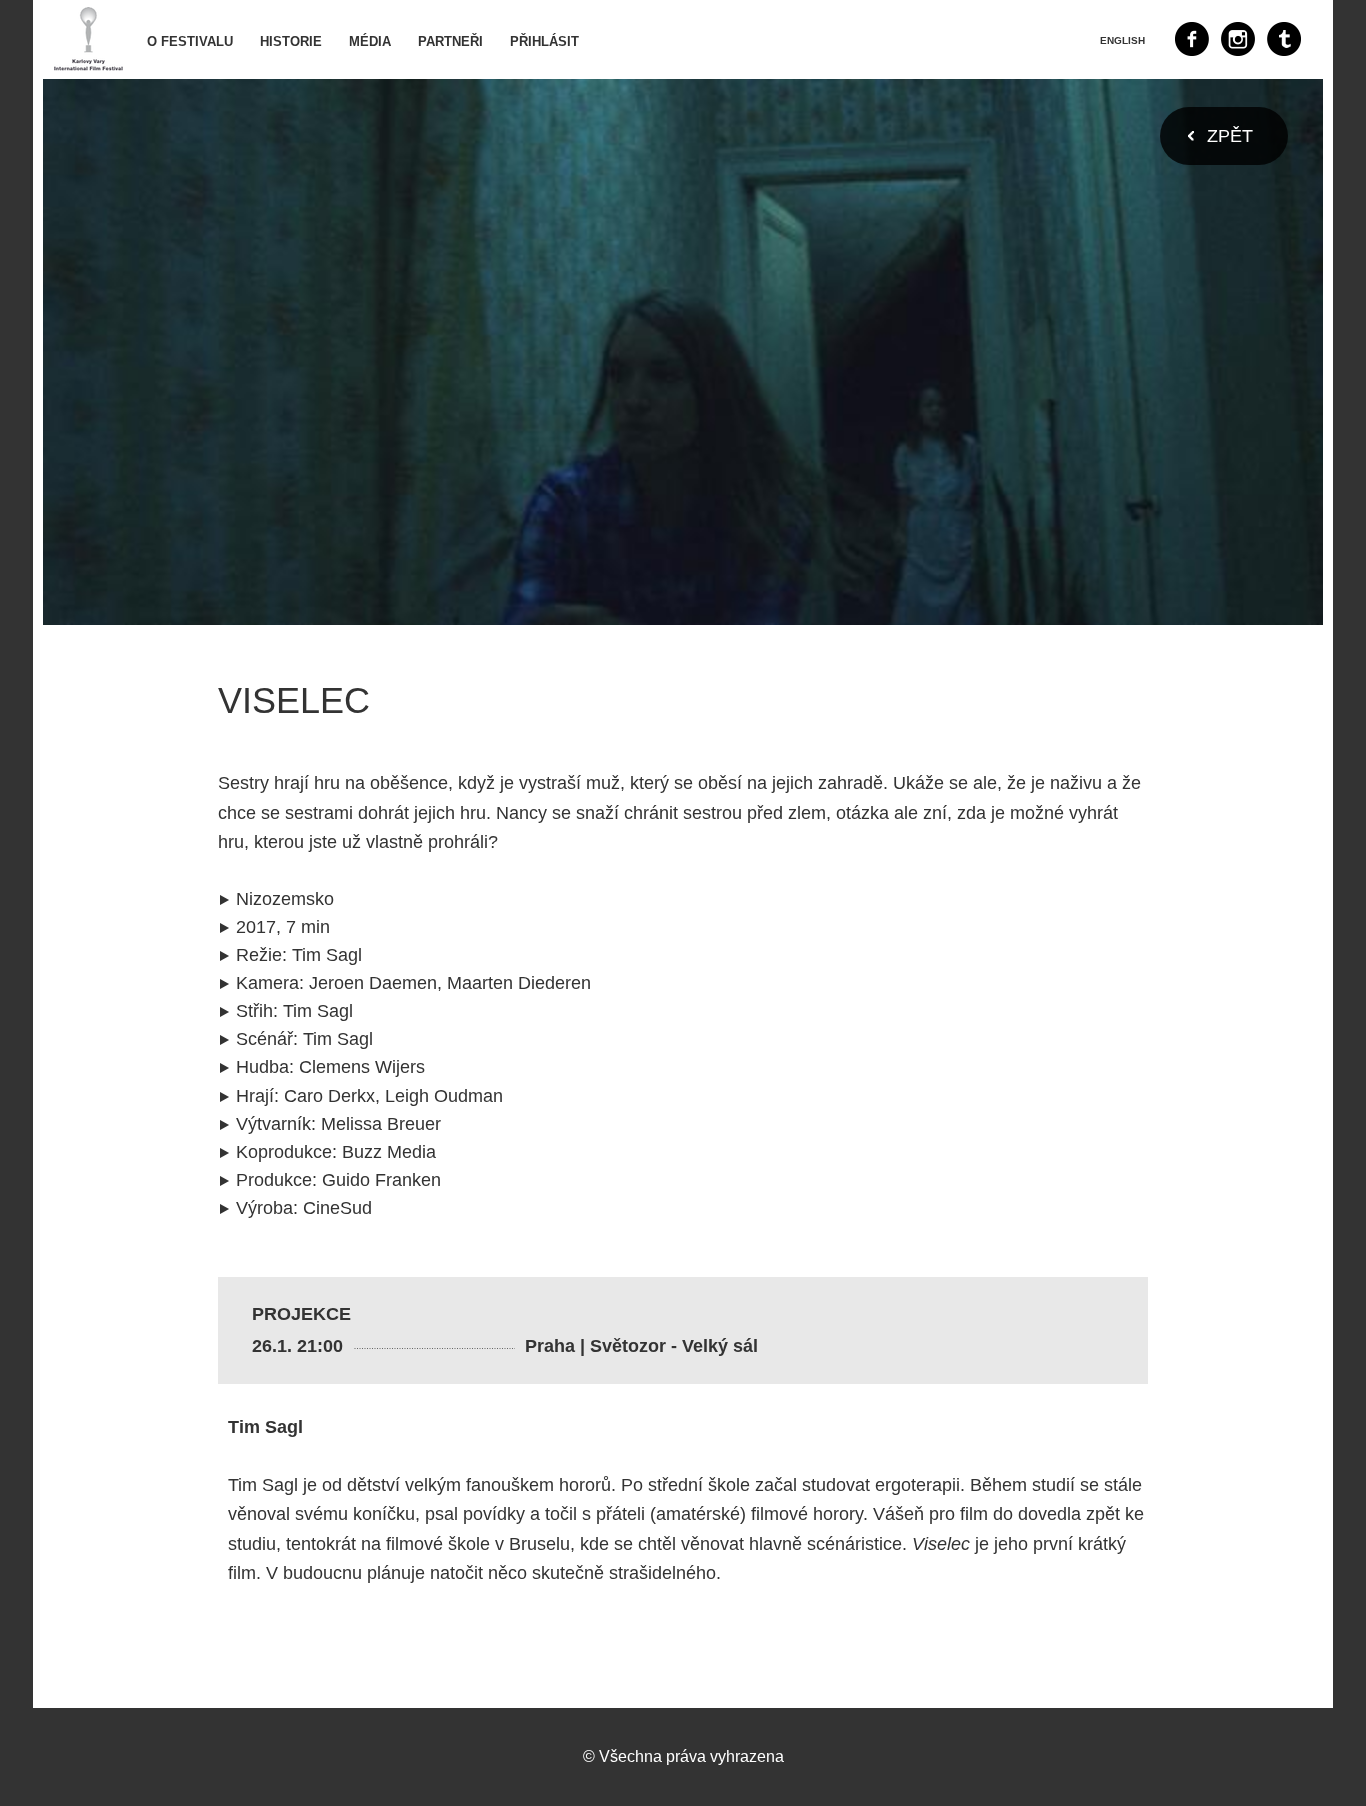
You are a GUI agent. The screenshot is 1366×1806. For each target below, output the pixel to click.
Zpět (1230, 136)
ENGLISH (1122, 40)
